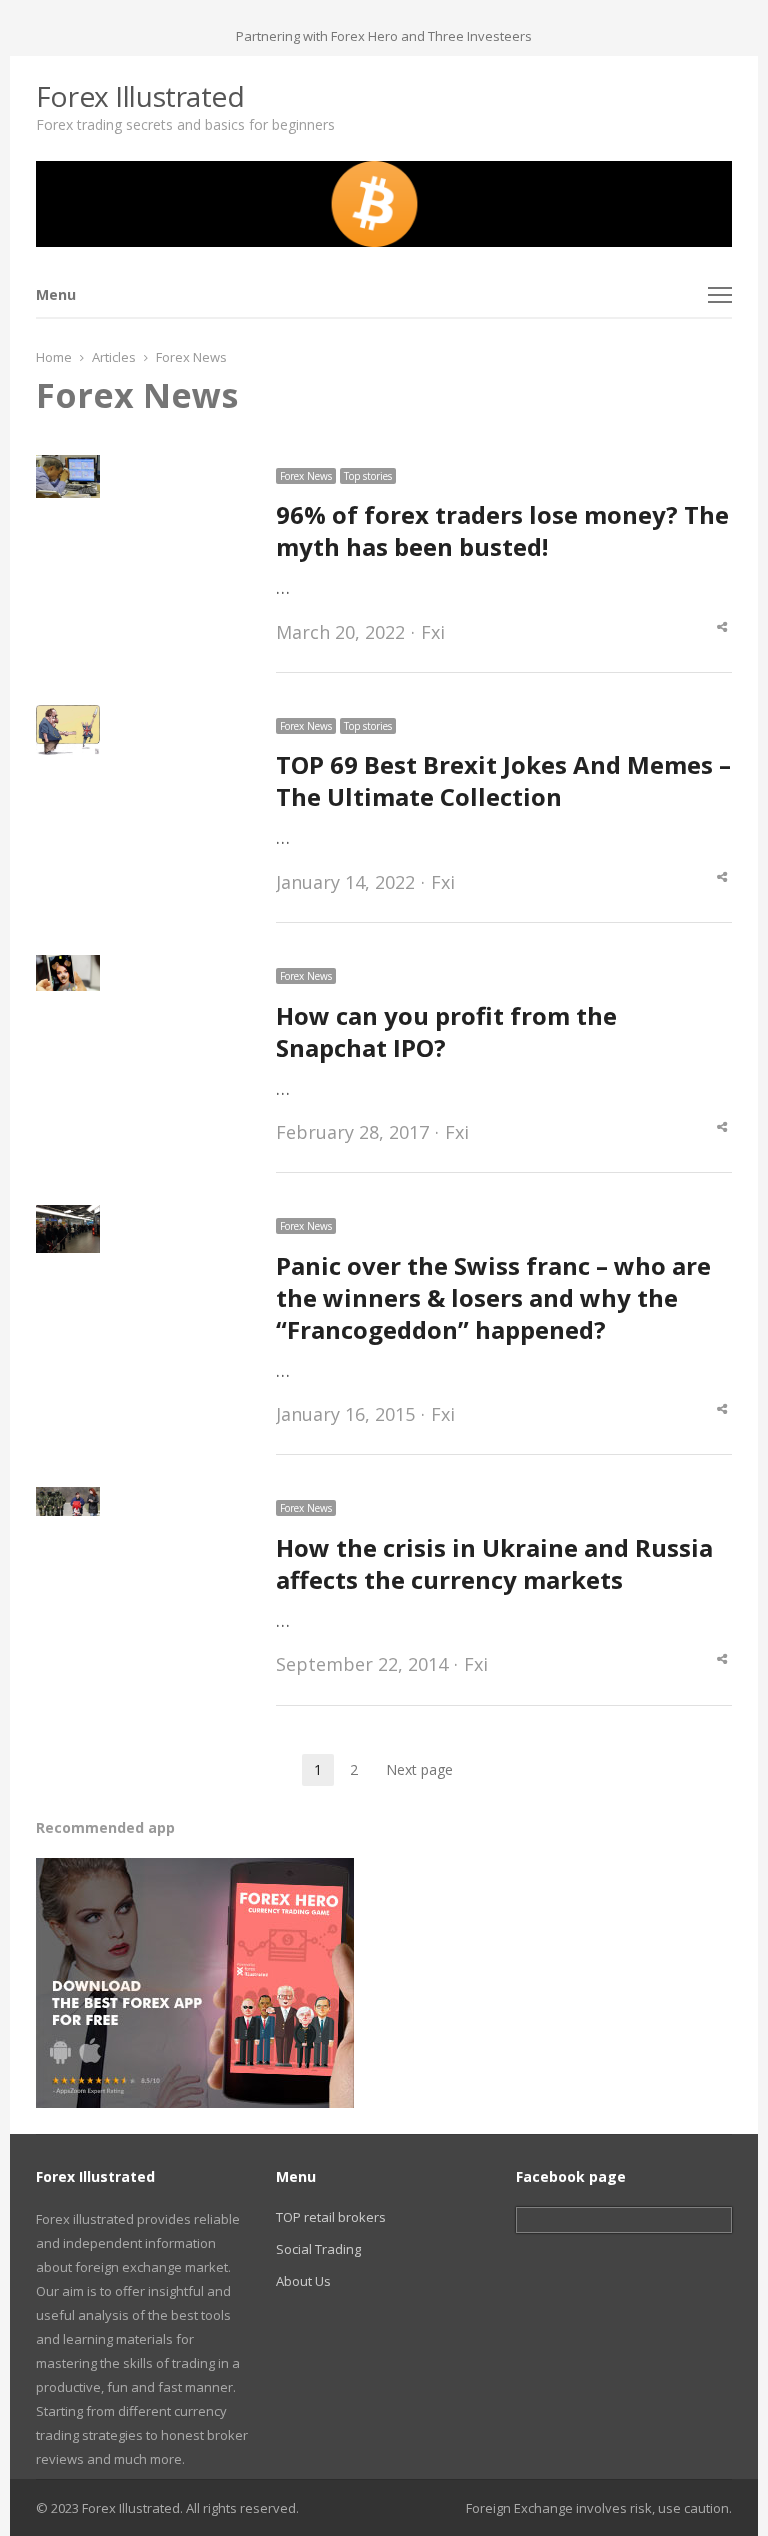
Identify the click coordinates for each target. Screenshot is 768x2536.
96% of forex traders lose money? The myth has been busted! (502, 530)
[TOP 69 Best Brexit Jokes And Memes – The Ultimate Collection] (68, 717)
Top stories (368, 476)
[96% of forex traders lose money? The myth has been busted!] (68, 467)
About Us (303, 2281)
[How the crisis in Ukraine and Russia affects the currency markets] (68, 1499)
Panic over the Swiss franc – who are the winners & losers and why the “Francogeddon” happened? (493, 1297)
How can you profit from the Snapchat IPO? (446, 1031)
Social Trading (318, 2249)
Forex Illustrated (140, 96)
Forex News (306, 476)
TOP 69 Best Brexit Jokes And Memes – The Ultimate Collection (503, 780)
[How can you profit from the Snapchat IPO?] (68, 967)
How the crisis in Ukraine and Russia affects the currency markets (494, 1563)
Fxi (433, 632)
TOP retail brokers (331, 2217)
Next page (419, 1769)
